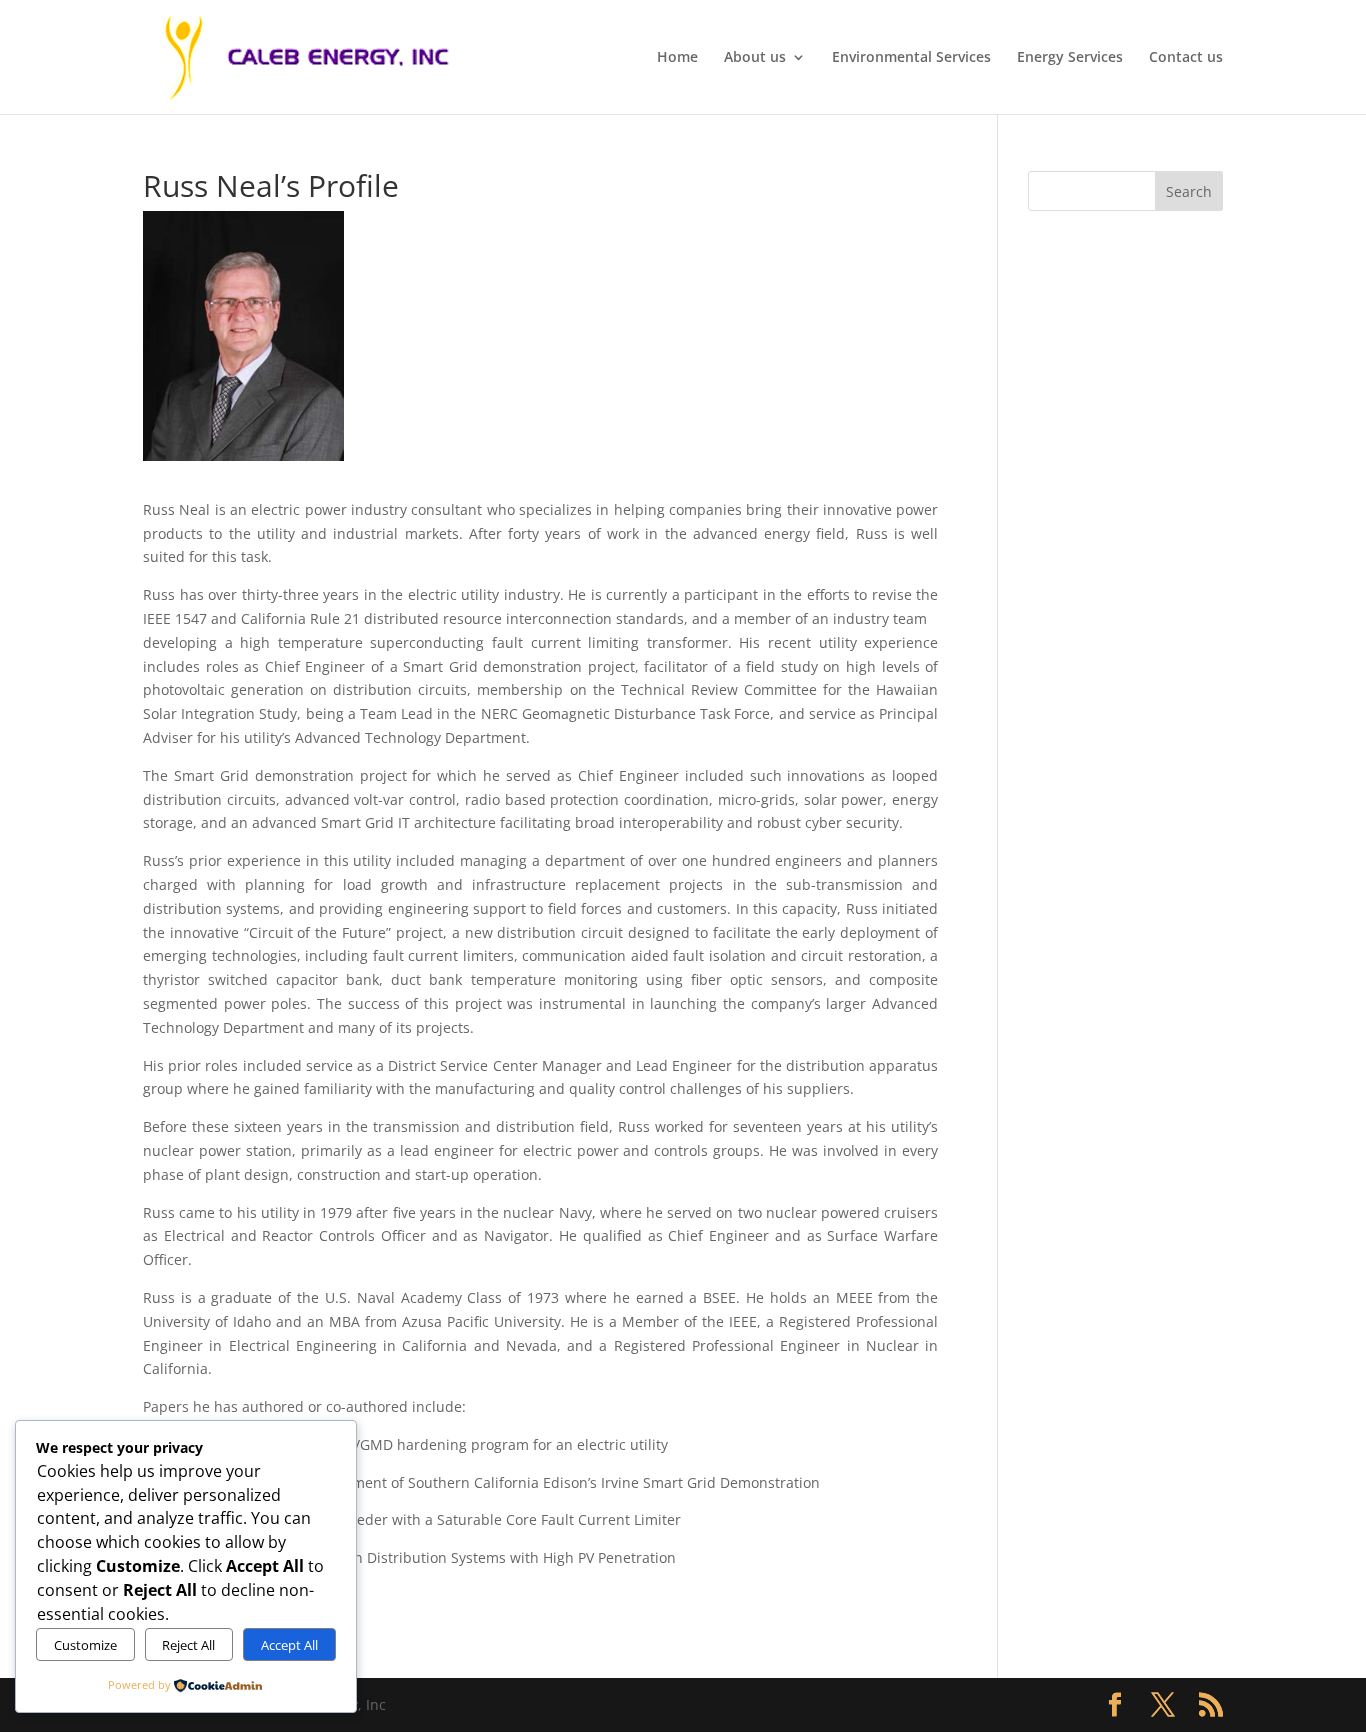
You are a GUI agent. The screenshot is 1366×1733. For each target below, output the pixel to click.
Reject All (188, 1645)
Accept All (289, 1645)
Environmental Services (911, 58)
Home (677, 58)
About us (755, 58)
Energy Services (1070, 58)
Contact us (1186, 58)
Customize (85, 1645)
